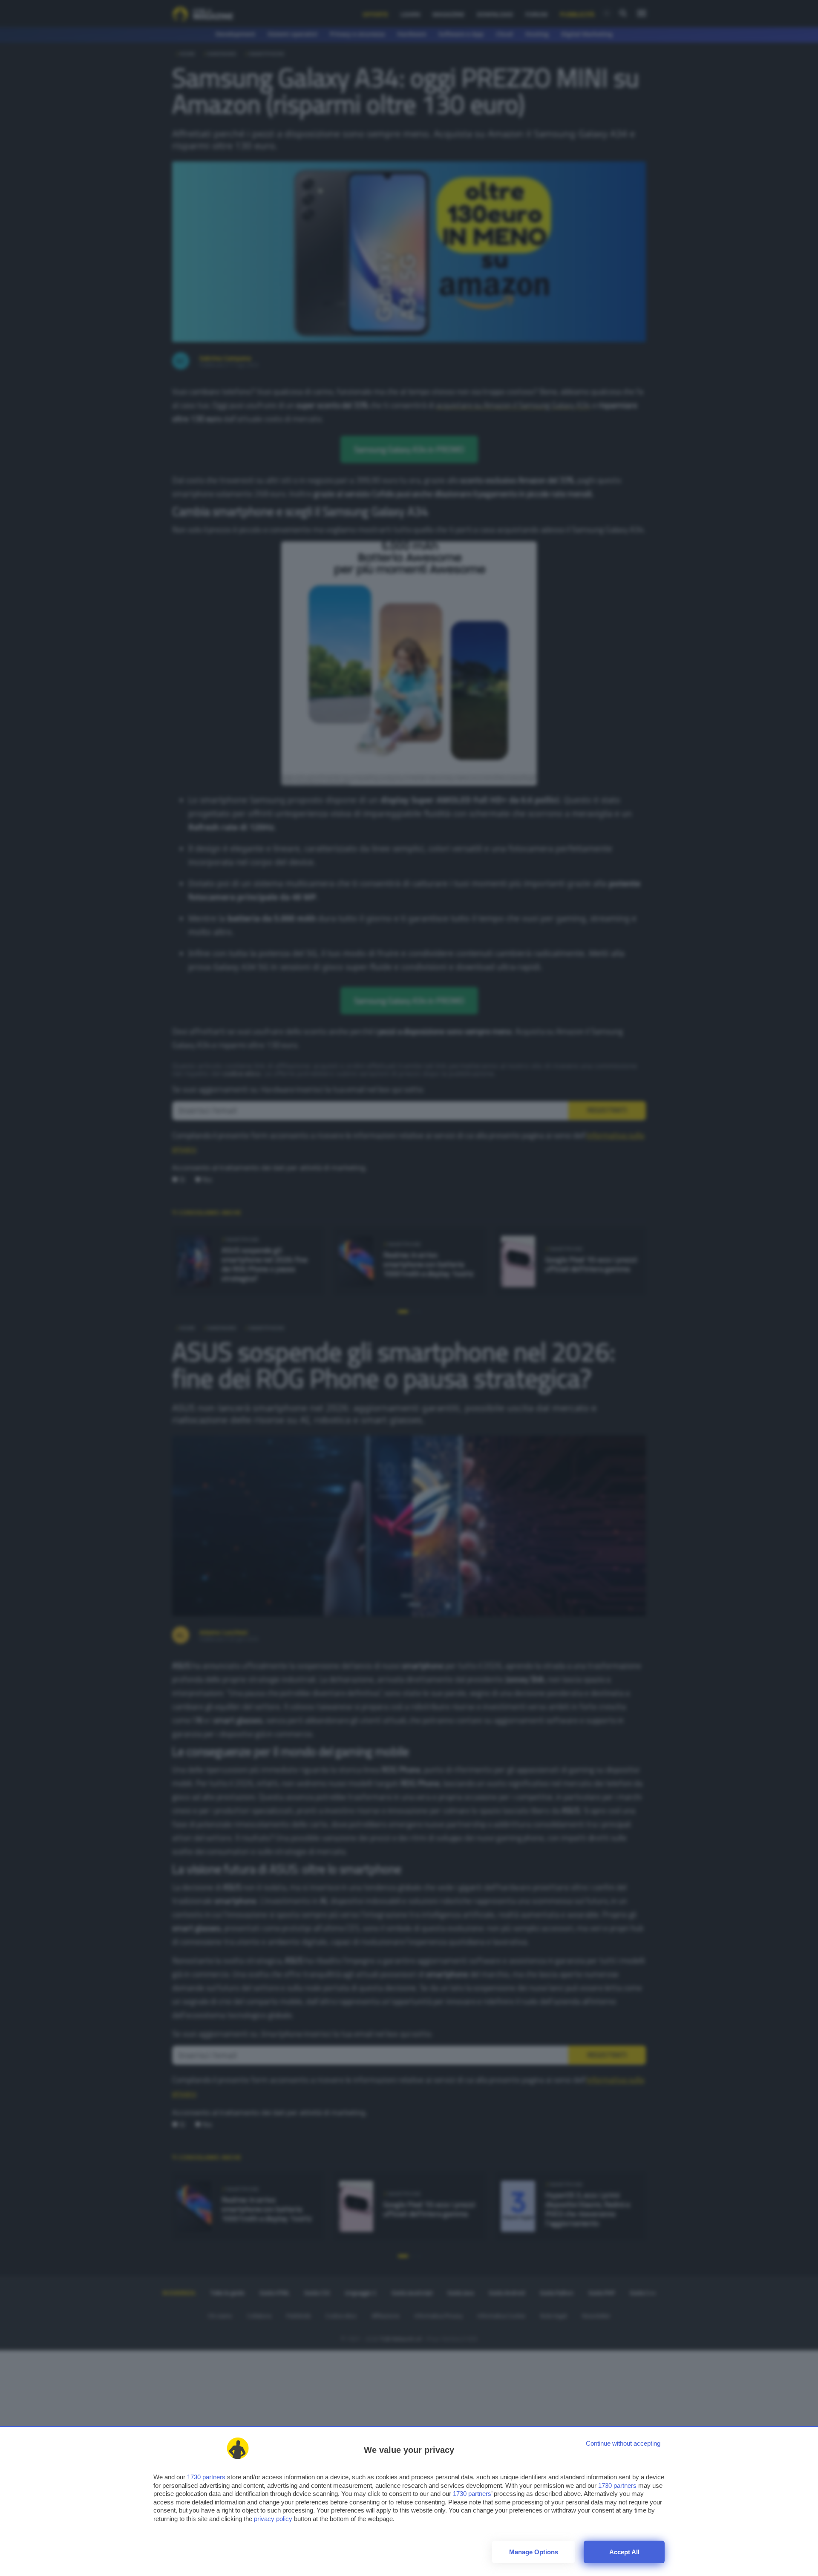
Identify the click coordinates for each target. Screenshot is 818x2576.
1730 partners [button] (206, 2477)
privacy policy (273, 2519)
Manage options (534, 2552)
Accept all (624, 2552)
